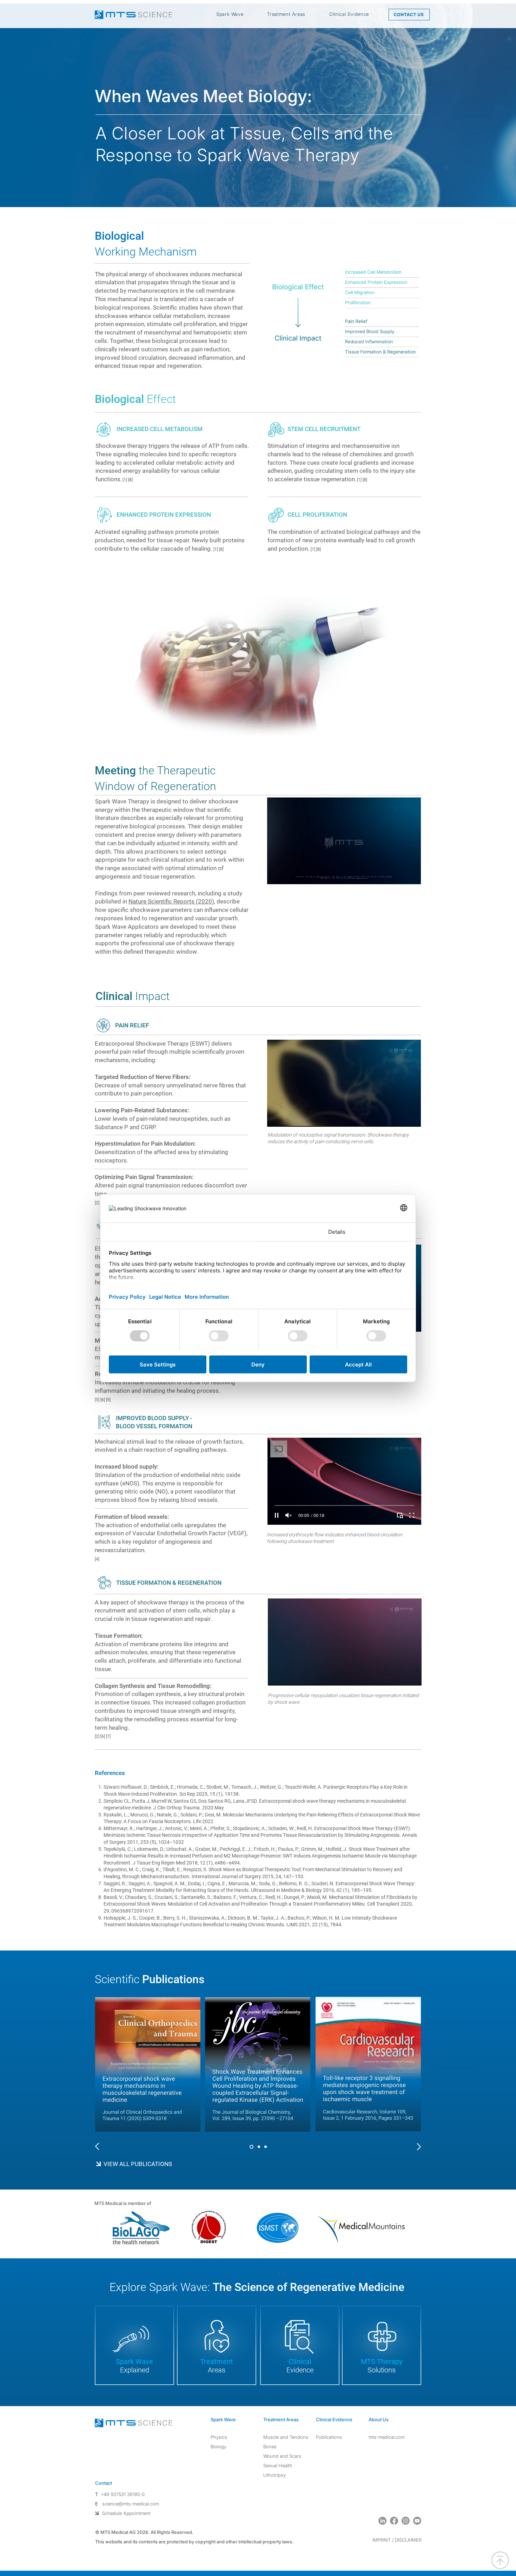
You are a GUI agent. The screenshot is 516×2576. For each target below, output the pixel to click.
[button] (230, 14)
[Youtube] (417, 2521)
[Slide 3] (266, 2147)
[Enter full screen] (411, 875)
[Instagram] (406, 2521)
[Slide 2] (259, 2147)
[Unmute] (288, 875)
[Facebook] (394, 2521)
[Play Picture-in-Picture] (399, 875)
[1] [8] (316, 549)
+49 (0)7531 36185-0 (123, 2494)
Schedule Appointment (126, 2513)
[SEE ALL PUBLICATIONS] (172, 2164)
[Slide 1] (252, 2147)
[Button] (111, 2146)
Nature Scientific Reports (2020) (171, 901)
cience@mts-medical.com (132, 2504)
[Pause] (276, 875)
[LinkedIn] (382, 2521)
